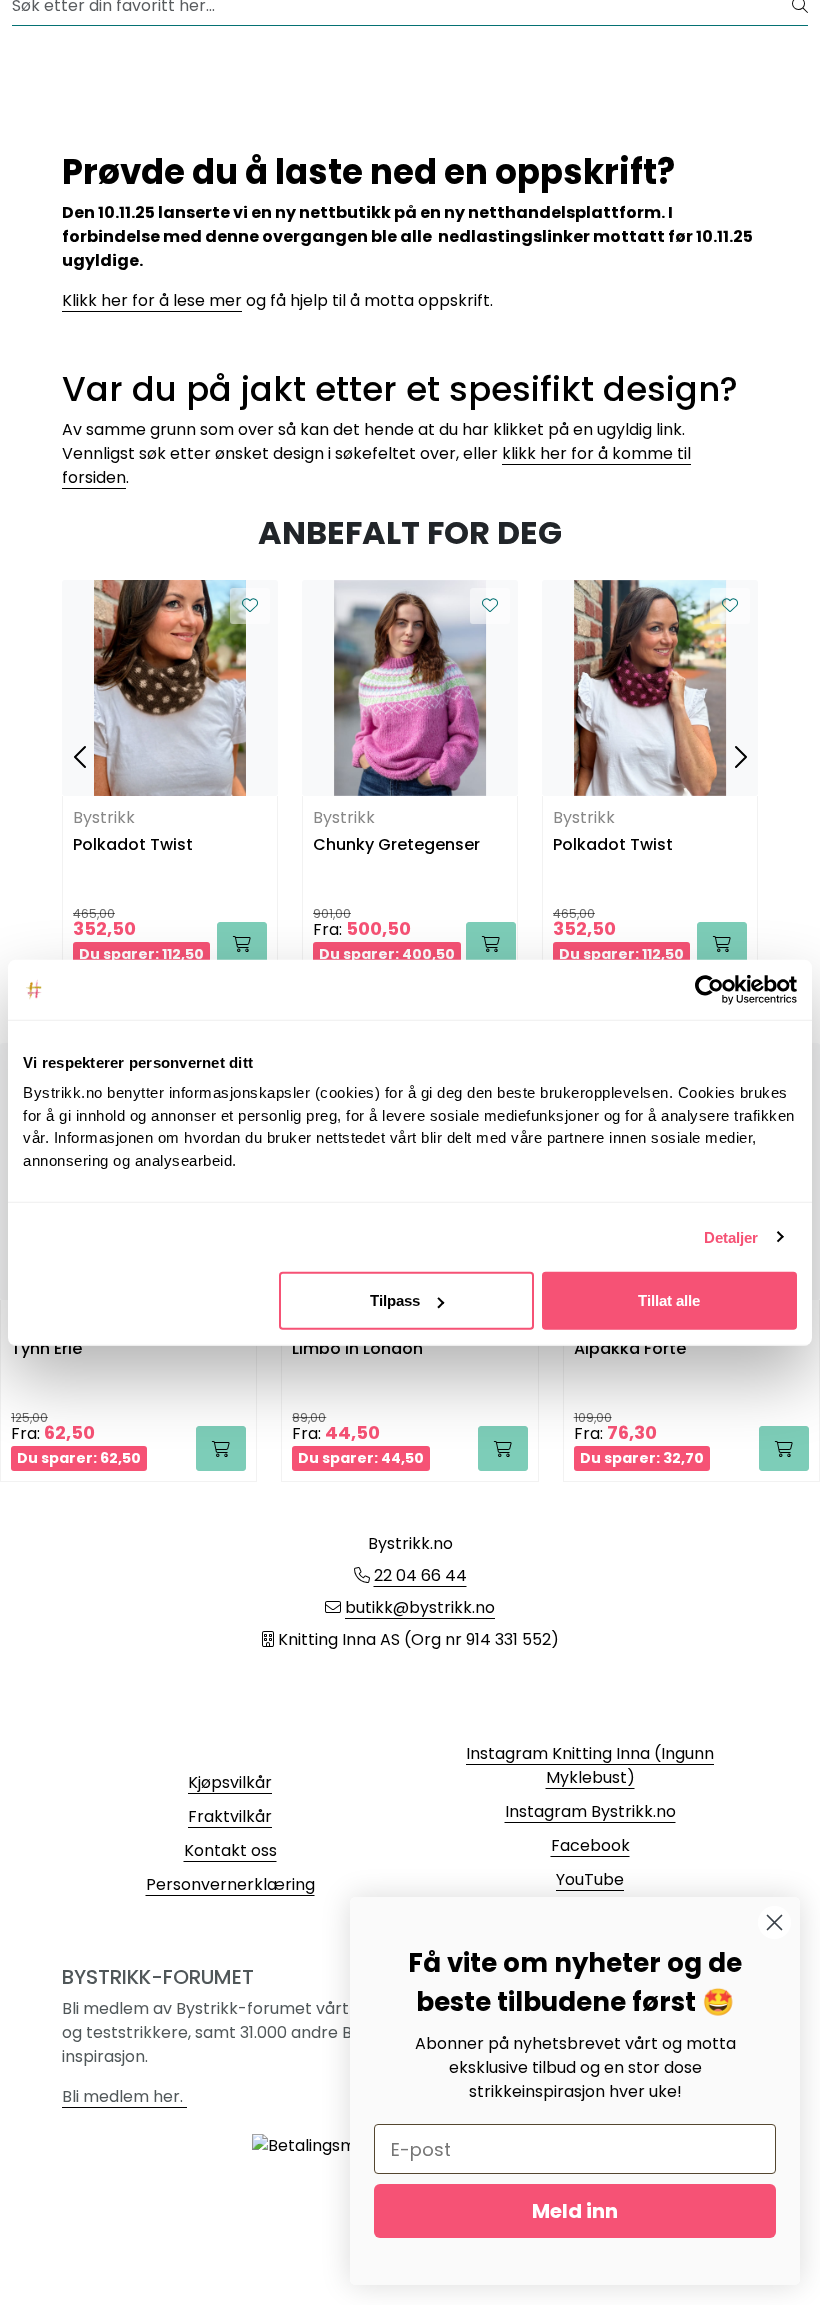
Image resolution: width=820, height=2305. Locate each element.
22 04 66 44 (420, 1575)
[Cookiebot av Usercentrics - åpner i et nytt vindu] (709, 989)
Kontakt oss (230, 1850)
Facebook (590, 1845)
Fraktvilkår (230, 1816)
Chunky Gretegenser (396, 845)
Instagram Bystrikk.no (590, 1811)
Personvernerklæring (230, 1884)
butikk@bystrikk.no (420, 1607)
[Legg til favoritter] (250, 606)
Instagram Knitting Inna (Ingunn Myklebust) (590, 1765)
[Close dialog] (774, 1922)
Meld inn (575, 2211)
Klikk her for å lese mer (152, 300)
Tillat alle (669, 1300)
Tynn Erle (46, 1349)
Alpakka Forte (630, 1349)
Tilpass (395, 1300)
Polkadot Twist (133, 845)
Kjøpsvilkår (230, 1782)
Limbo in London (357, 1349)
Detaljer (731, 1236)
